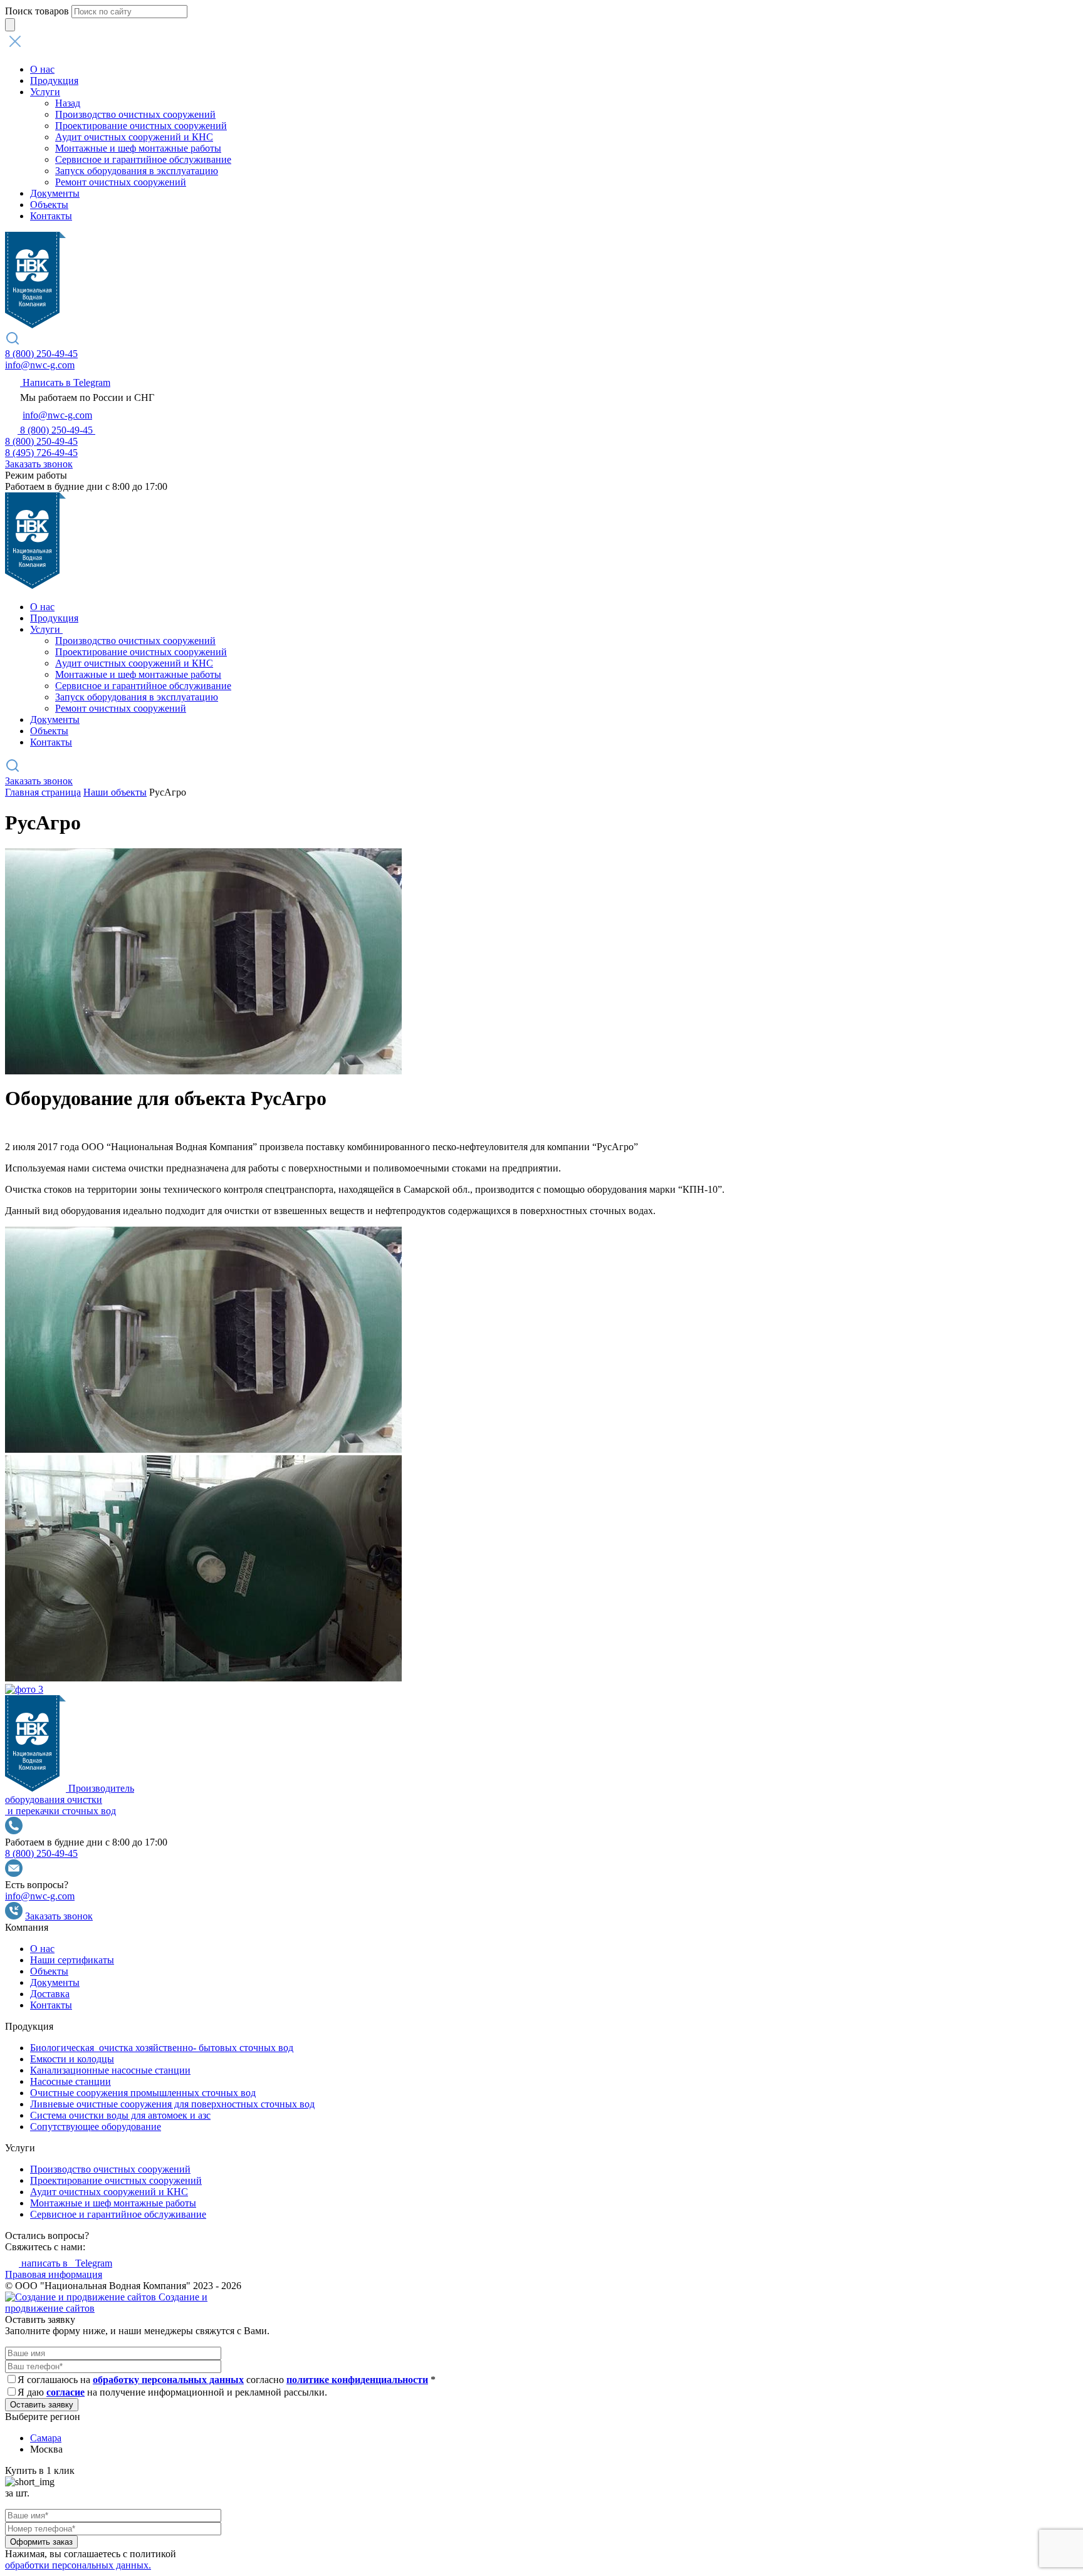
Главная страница (43, 792)
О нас (42, 69)
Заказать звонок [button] (39, 781)
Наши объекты (115, 792)
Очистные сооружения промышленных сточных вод (143, 2093)
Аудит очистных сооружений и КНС (134, 137)
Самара (46, 2438)
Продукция (54, 80)
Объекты (49, 205)
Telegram (67, 2263)
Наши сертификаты (72, 1960)
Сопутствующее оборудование (96, 2127)
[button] (541, 43)
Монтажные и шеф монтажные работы (138, 148)
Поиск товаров (37, 11)
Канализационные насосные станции (110, 2070)
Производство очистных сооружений (135, 114)
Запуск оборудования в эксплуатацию (137, 171)
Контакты (51, 216)
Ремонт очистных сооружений (121, 182)
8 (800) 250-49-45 (41, 354)
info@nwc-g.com (40, 365)
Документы (55, 193)
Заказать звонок (39, 464)
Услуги (45, 92)
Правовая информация (54, 2274)
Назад (68, 103)
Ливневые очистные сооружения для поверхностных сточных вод (172, 2104)
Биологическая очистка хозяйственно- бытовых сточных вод (162, 2048)
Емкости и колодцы (72, 2059)
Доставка (50, 1994)
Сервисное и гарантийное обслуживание (143, 159)
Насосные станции (71, 2081)
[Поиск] (10, 25)
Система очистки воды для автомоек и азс (120, 2115)
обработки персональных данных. (78, 2565)
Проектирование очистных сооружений (141, 126)
